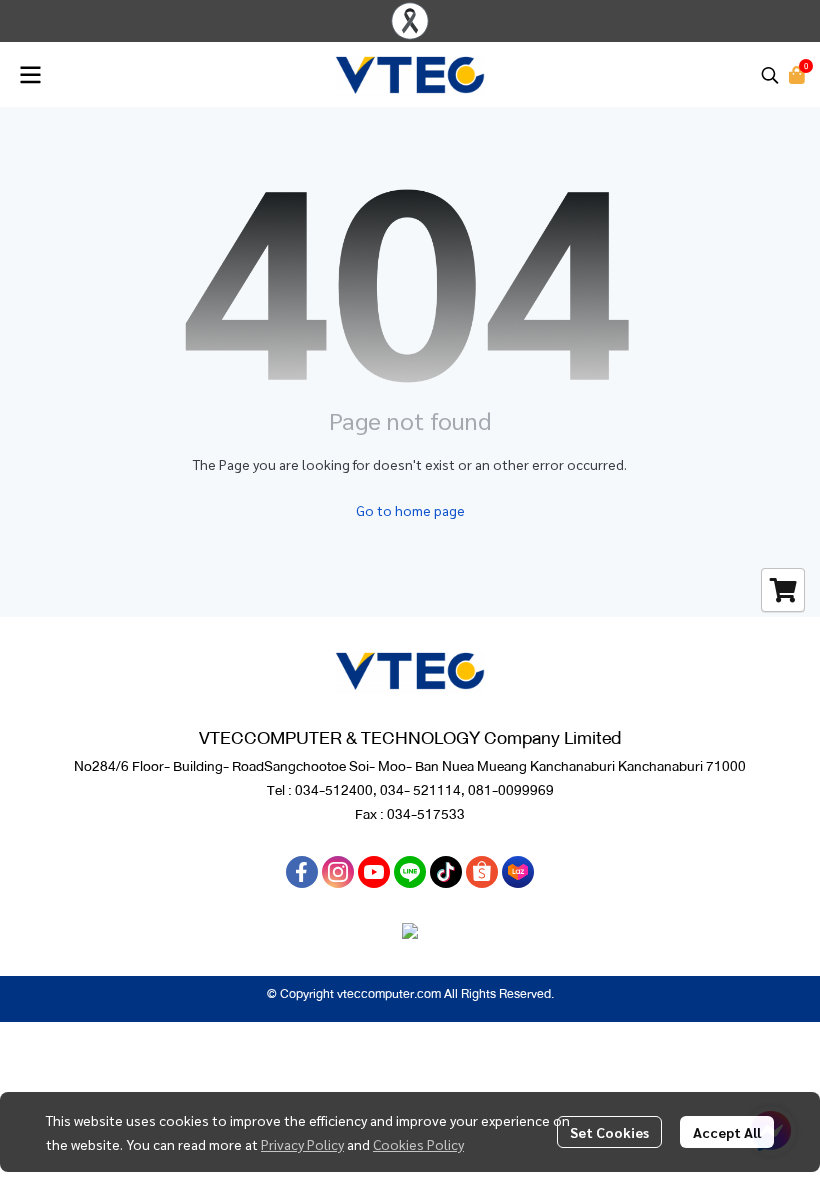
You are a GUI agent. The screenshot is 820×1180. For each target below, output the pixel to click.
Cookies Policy (418, 1144)
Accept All (727, 1132)
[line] (410, 872)
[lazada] (518, 872)
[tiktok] (446, 872)
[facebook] (302, 872)
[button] (770, 75)
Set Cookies (609, 1132)
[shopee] (482, 872)
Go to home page (410, 510)
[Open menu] (30, 75)
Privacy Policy (302, 1144)
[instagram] (338, 872)
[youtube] (374, 872)
